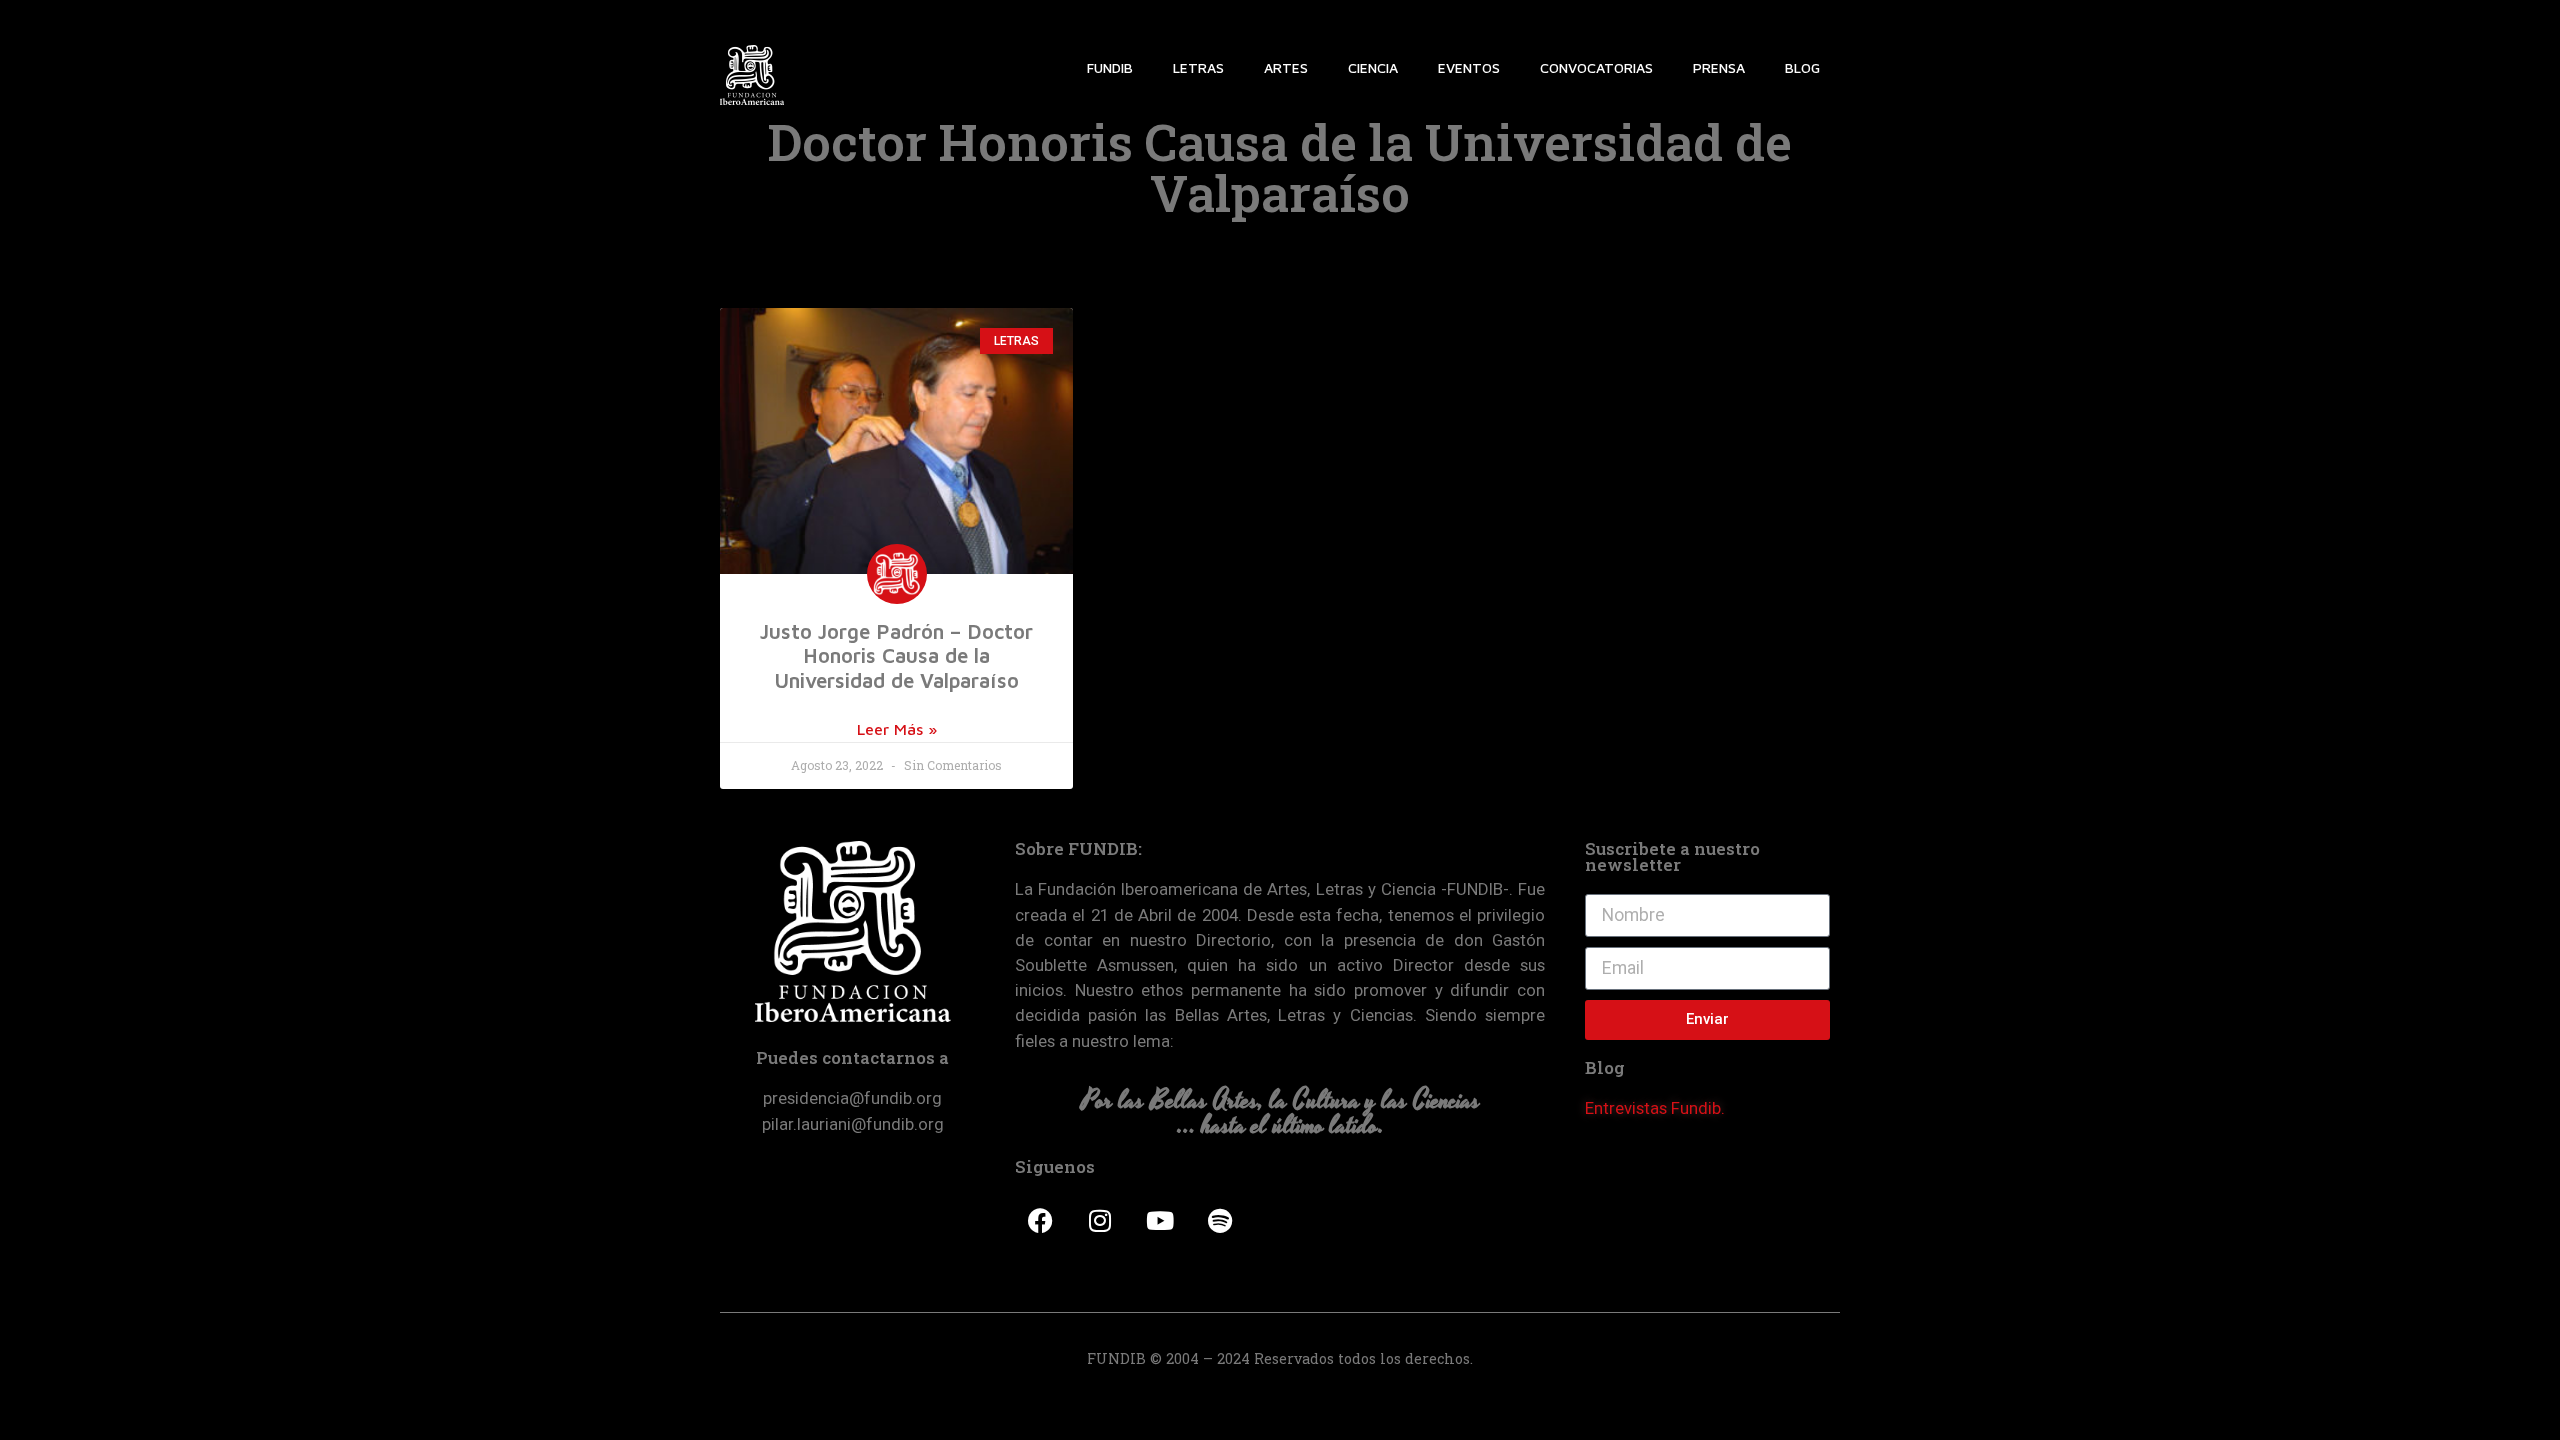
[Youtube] (1160, 1220)
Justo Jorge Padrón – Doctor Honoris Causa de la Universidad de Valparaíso (896, 655)
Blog (1802, 67)
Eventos (1469, 67)
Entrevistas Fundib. (1655, 1108)
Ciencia (1373, 67)
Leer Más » (897, 729)
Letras (1198, 67)
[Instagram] (1100, 1220)
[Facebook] (1040, 1220)
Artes (1286, 67)
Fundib (1110, 67)
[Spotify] (1220, 1220)
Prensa (1719, 67)
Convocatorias (1596, 67)
